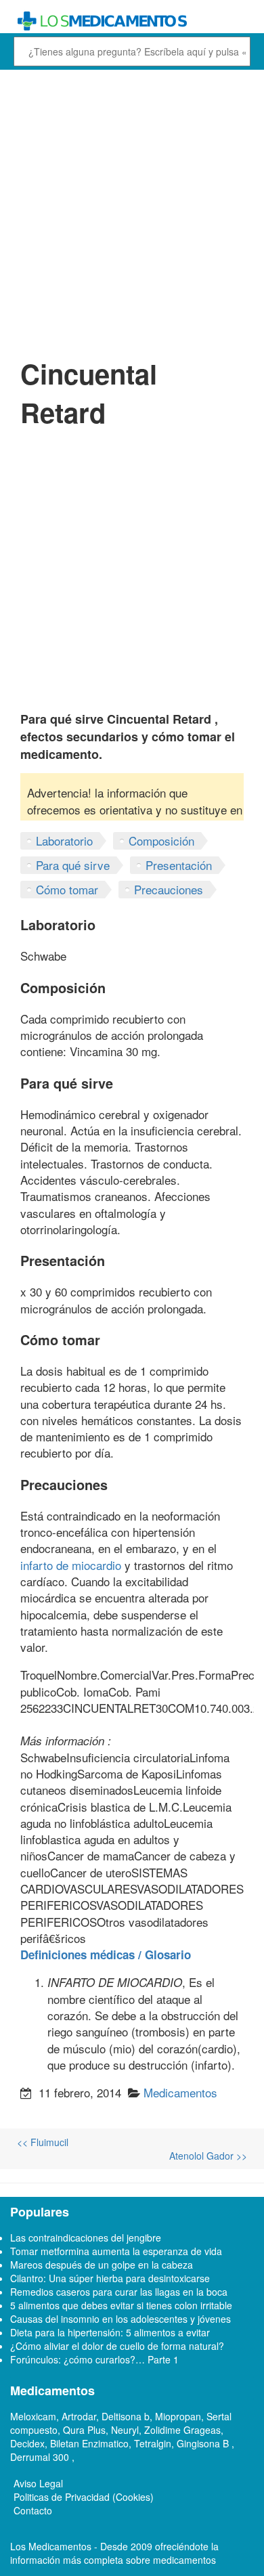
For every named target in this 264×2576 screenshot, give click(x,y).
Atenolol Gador (208, 2156)
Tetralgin (153, 2443)
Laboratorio (64, 841)
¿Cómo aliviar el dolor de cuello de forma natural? (117, 2346)
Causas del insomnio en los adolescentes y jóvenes (120, 2319)
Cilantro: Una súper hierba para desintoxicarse (110, 2278)
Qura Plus (84, 2430)
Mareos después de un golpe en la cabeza (102, 2265)
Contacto (33, 2510)
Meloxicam (33, 2416)
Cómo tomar (67, 889)
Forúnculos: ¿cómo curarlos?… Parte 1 (94, 2359)
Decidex (27, 2443)
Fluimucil (43, 2142)
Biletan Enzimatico (89, 2443)
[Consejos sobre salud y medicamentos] (132, 21)
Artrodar (79, 2416)
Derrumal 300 (41, 2457)
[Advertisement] (132, 212)
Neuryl (125, 2430)
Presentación (179, 865)
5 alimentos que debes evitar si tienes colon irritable (121, 2305)
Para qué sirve (73, 865)
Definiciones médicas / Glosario (106, 1955)
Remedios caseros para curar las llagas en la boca (119, 2292)
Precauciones (169, 889)
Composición (161, 841)
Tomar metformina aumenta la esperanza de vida (116, 2251)
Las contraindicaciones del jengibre (86, 2237)
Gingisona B (204, 2443)
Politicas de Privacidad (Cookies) (84, 2497)
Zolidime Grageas (182, 2430)
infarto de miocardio (71, 1565)
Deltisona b (126, 2416)
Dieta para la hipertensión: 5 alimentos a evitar (110, 2332)
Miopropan (178, 2416)
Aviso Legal (38, 2483)
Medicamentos (180, 2092)
